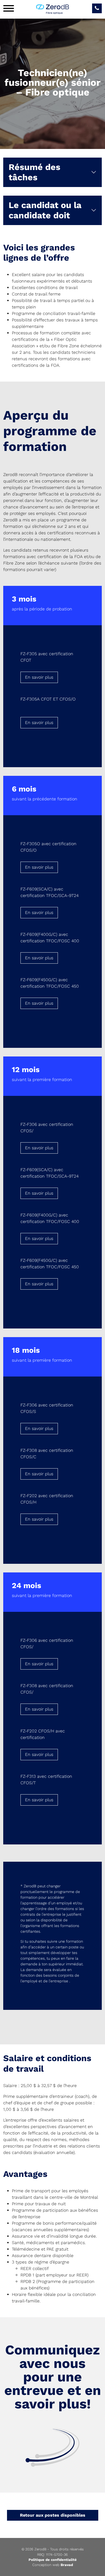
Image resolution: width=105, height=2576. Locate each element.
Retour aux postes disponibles (53, 2515)
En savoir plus (39, 677)
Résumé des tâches (34, 172)
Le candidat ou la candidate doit (45, 210)
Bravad (67, 2565)
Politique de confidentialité (53, 2560)
